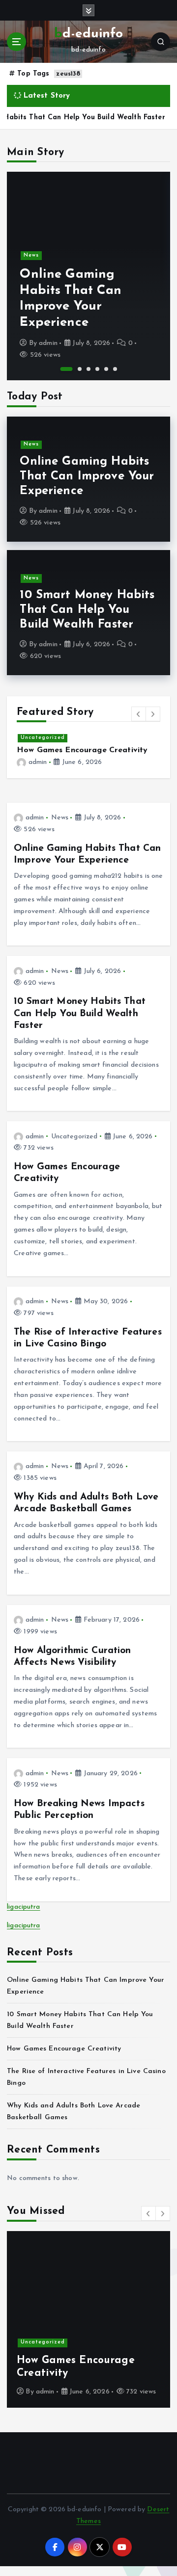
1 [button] (67, 369)
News (31, 255)
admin (48, 343)
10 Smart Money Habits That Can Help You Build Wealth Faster (87, 610)
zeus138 (68, 74)
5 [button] (106, 369)
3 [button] (88, 369)
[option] (88, 276)
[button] (139, 714)
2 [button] (80, 369)
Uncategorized (43, 738)
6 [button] (115, 369)
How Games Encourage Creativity (82, 750)
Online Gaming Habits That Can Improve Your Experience (87, 476)
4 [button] (97, 369)
